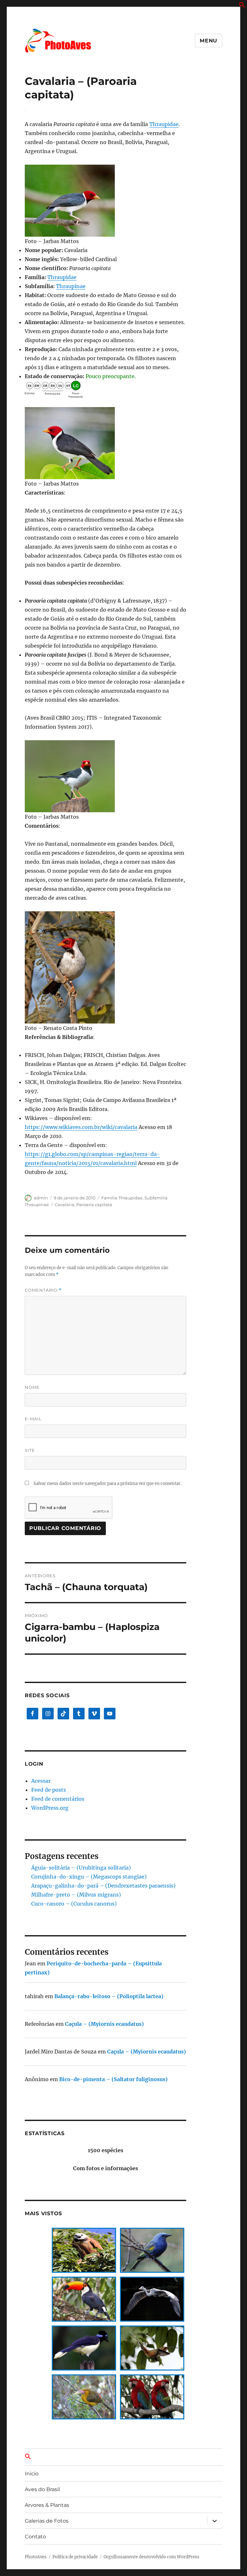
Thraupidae (164, 124)
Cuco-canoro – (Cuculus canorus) (74, 1904)
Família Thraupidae (122, 1198)
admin (41, 1198)
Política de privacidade (75, 2557)
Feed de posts (49, 1790)
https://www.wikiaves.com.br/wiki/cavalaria (81, 1127)
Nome (32, 1387)
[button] (242, 6)
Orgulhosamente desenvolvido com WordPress (151, 2557)
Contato (35, 2537)
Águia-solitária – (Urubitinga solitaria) (81, 1868)
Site (30, 1450)
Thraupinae (71, 286)
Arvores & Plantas (47, 2505)
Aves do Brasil (42, 2489)
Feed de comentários (58, 1799)
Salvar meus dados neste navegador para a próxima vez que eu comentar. (107, 1484)
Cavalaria (64, 1205)
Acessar (41, 1781)
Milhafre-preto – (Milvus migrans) (76, 1895)
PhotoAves (36, 2557)
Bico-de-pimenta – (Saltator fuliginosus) (113, 2079)
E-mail (33, 1419)
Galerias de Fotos (47, 2521)
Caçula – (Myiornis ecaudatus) (104, 2024)
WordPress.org (50, 1808)
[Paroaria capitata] (106, 201)
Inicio (32, 2474)
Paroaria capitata (94, 1205)
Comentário (43, 1290)
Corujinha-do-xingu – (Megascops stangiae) (89, 1877)
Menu (209, 41)
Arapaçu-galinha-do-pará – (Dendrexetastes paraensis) (103, 1886)
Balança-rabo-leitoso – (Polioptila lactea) (109, 1996)
